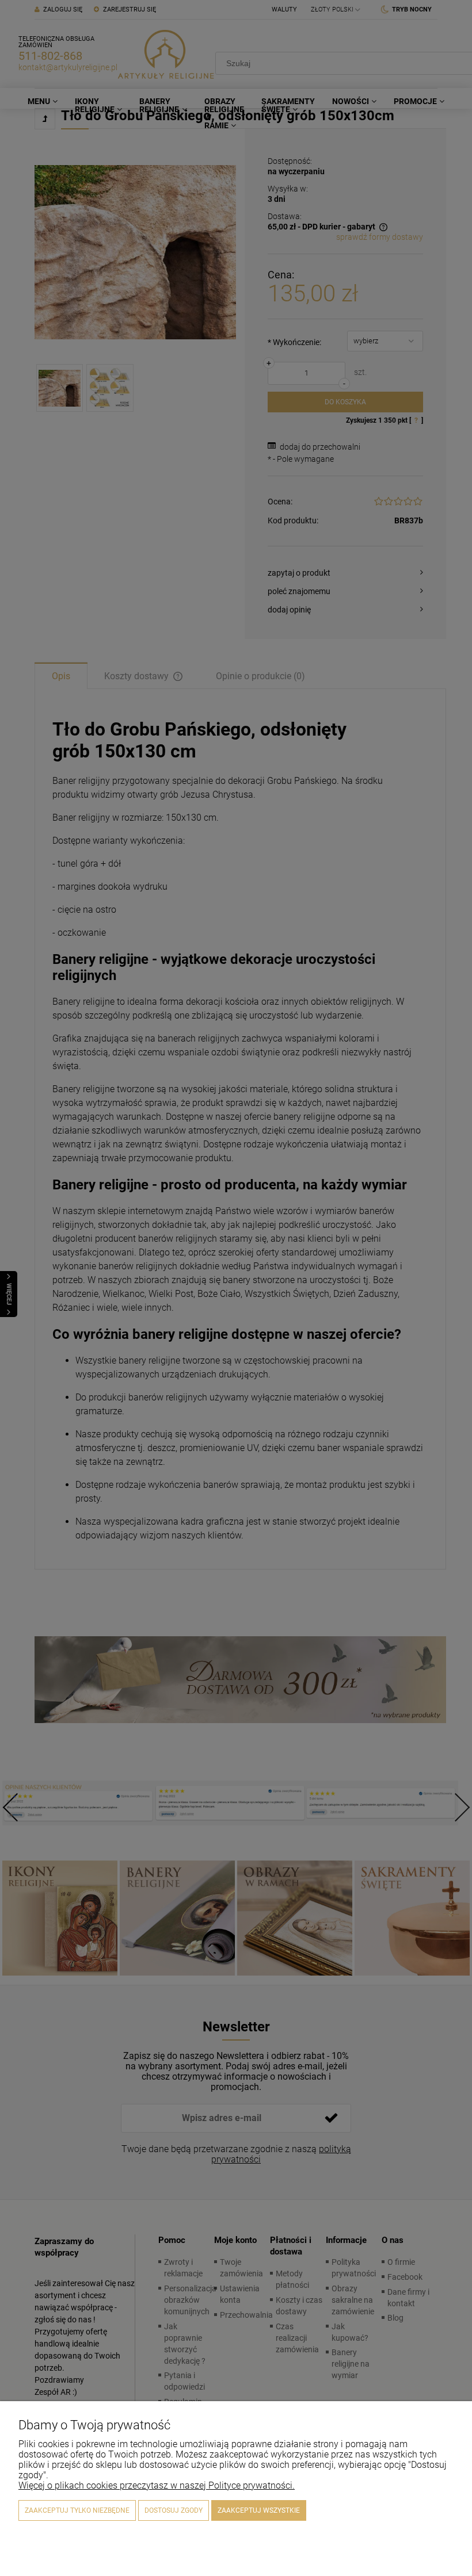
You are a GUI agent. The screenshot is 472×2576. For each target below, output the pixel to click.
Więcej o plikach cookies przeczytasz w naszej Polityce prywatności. (157, 2485)
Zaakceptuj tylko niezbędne (77, 2510)
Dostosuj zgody (174, 2510)
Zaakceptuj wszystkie (259, 2510)
